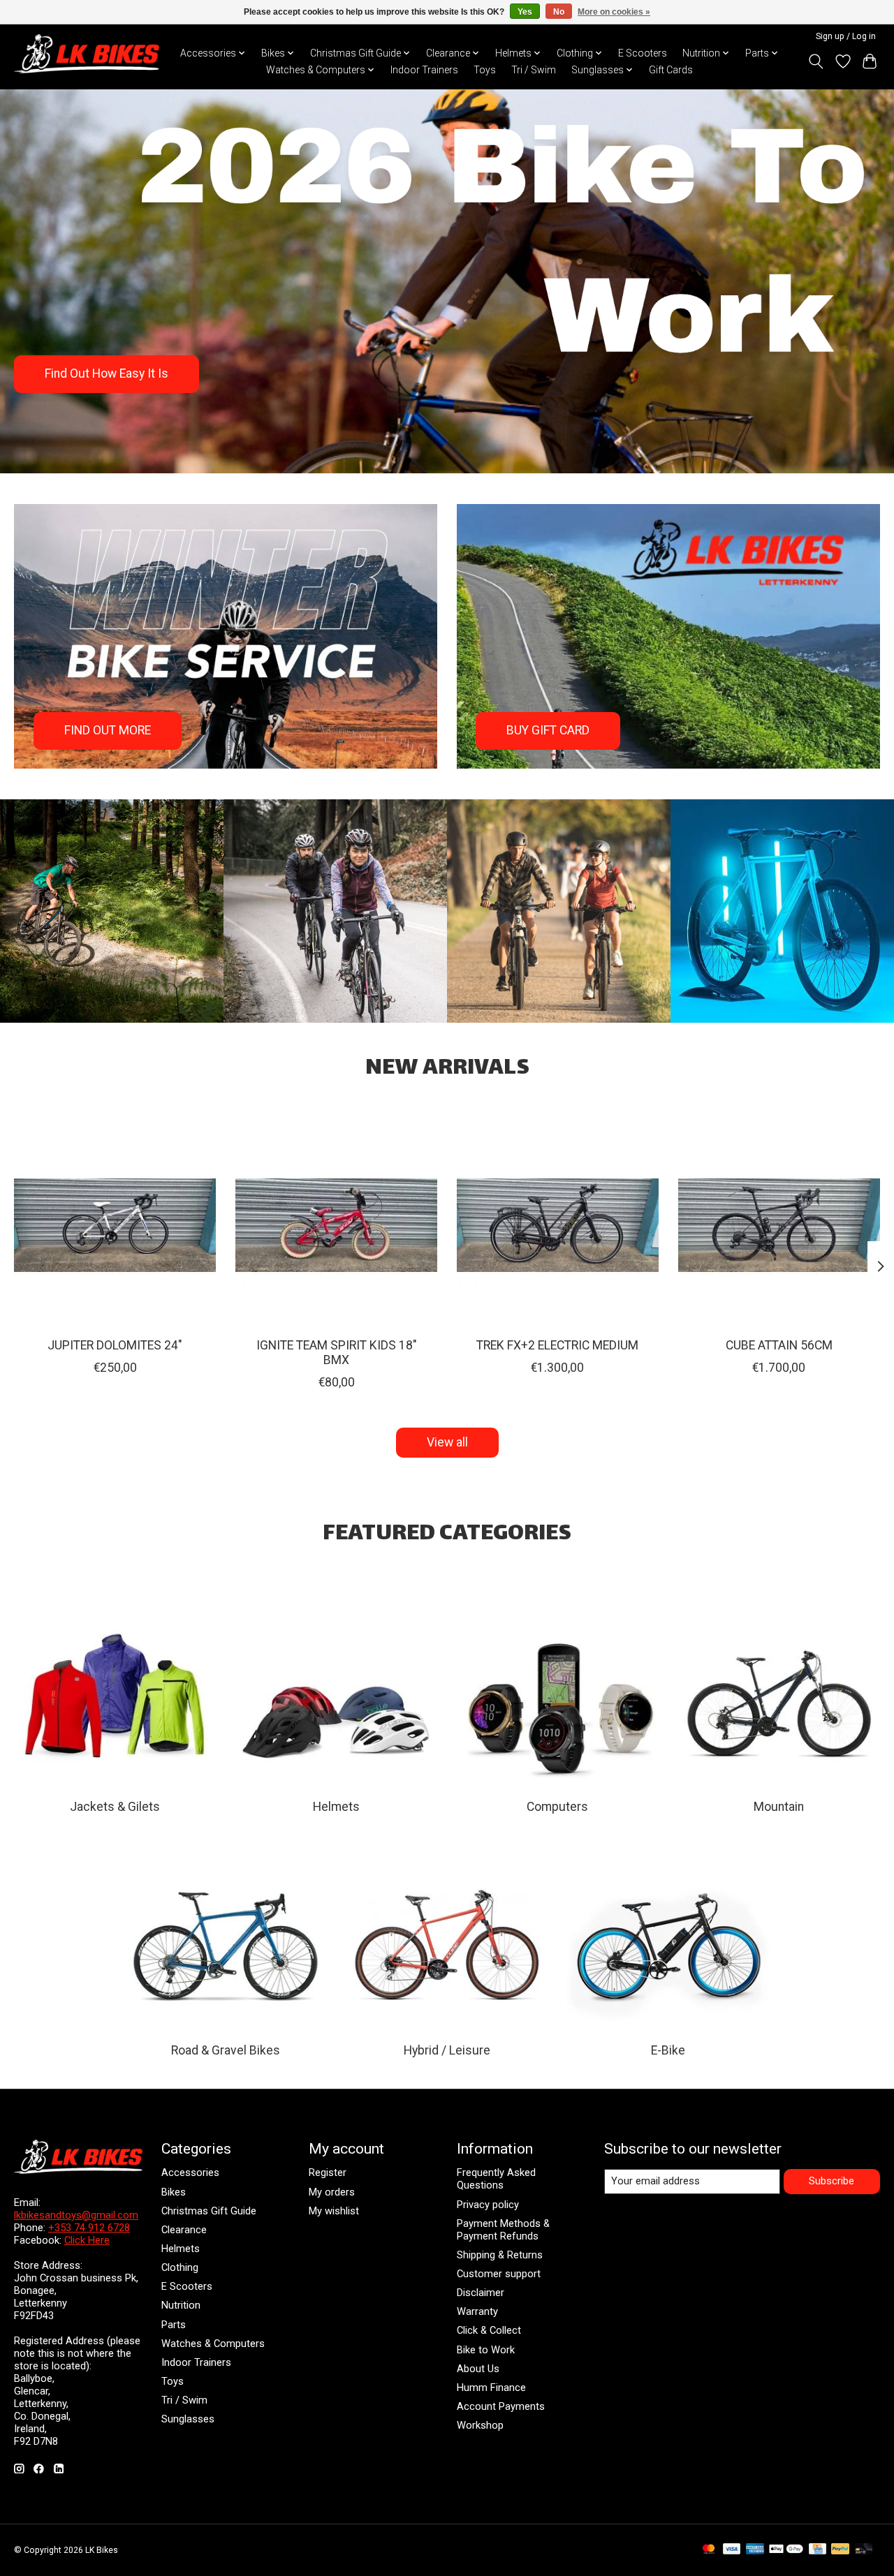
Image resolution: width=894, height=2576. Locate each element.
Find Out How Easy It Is (107, 373)
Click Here (87, 2240)
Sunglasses (188, 2419)
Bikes (174, 2192)
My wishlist (334, 2211)
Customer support (499, 2274)
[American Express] (755, 2550)
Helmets (336, 1807)
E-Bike (668, 2050)
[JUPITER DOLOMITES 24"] (115, 1226)
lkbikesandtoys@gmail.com (76, 2215)
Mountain (779, 1807)
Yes (525, 12)
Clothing (180, 2267)
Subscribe (831, 2181)
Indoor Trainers (424, 70)
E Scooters (643, 53)
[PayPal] (840, 2550)
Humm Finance (491, 2388)
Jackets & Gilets (115, 1807)
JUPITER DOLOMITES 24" (115, 1345)
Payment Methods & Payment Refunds (503, 2230)
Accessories (190, 2172)
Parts (174, 2325)
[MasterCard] (709, 2550)
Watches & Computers (213, 2344)
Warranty (477, 2311)
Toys (485, 70)
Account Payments (501, 2406)
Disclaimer (481, 2293)
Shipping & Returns (500, 2255)
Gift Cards (671, 70)
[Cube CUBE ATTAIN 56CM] (779, 1226)
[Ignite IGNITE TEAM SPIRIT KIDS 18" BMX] (336, 1226)
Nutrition (181, 2305)
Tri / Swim (534, 70)
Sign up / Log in (846, 36)
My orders (332, 2192)
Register (328, 2172)
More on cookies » (614, 12)
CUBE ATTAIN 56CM (779, 1345)
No (559, 12)
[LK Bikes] (87, 54)
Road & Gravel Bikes (226, 2050)
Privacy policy (488, 2205)
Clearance (184, 2230)
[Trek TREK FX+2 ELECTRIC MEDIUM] (558, 1226)
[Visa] (732, 2550)
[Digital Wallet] (786, 2550)
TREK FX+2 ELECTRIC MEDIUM (557, 1345)
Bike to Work (486, 2350)
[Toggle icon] (816, 61)
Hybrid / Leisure (447, 2050)
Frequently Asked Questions (496, 2179)
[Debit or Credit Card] (864, 2550)
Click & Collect (489, 2330)
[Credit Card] (818, 2550)
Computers (557, 1807)
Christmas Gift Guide (209, 2211)
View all (447, 1442)
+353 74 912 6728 (89, 2228)
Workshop (480, 2425)
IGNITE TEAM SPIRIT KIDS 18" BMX (337, 1353)
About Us (478, 2369)
